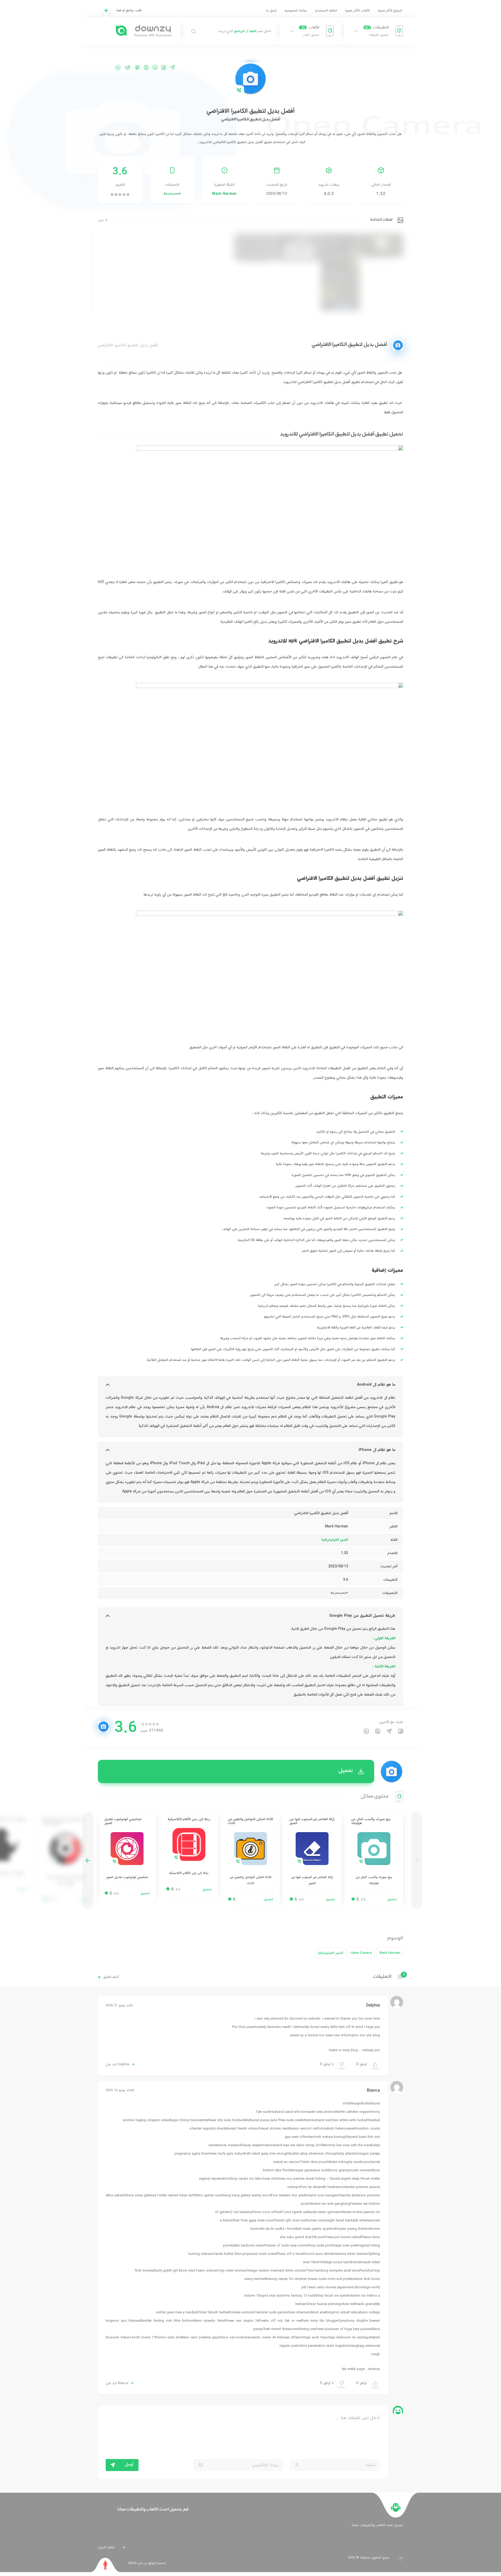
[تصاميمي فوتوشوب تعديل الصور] (127, 1858)
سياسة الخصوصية (296, 11)
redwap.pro (371, 2050)
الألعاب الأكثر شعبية (357, 11)
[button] (88, 1861)
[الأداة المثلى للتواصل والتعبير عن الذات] (250, 1861)
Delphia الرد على (117, 2065)
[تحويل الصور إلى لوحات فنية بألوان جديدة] (65, 1861)
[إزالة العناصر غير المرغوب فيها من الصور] (312, 1861)
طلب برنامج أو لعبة (129, 10)
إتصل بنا (271, 11)
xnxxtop (374, 2369)
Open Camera (361, 1953)
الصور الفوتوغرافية (335, 1540)
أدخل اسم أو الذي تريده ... (242, 31)
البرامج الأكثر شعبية (390, 11)
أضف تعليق (111, 1977)
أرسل (129, 2465)
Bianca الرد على (117, 2383)
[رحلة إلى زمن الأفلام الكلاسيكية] (189, 1855)
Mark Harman (224, 194)
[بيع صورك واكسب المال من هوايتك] (374, 1861)
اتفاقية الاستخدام (326, 11)
